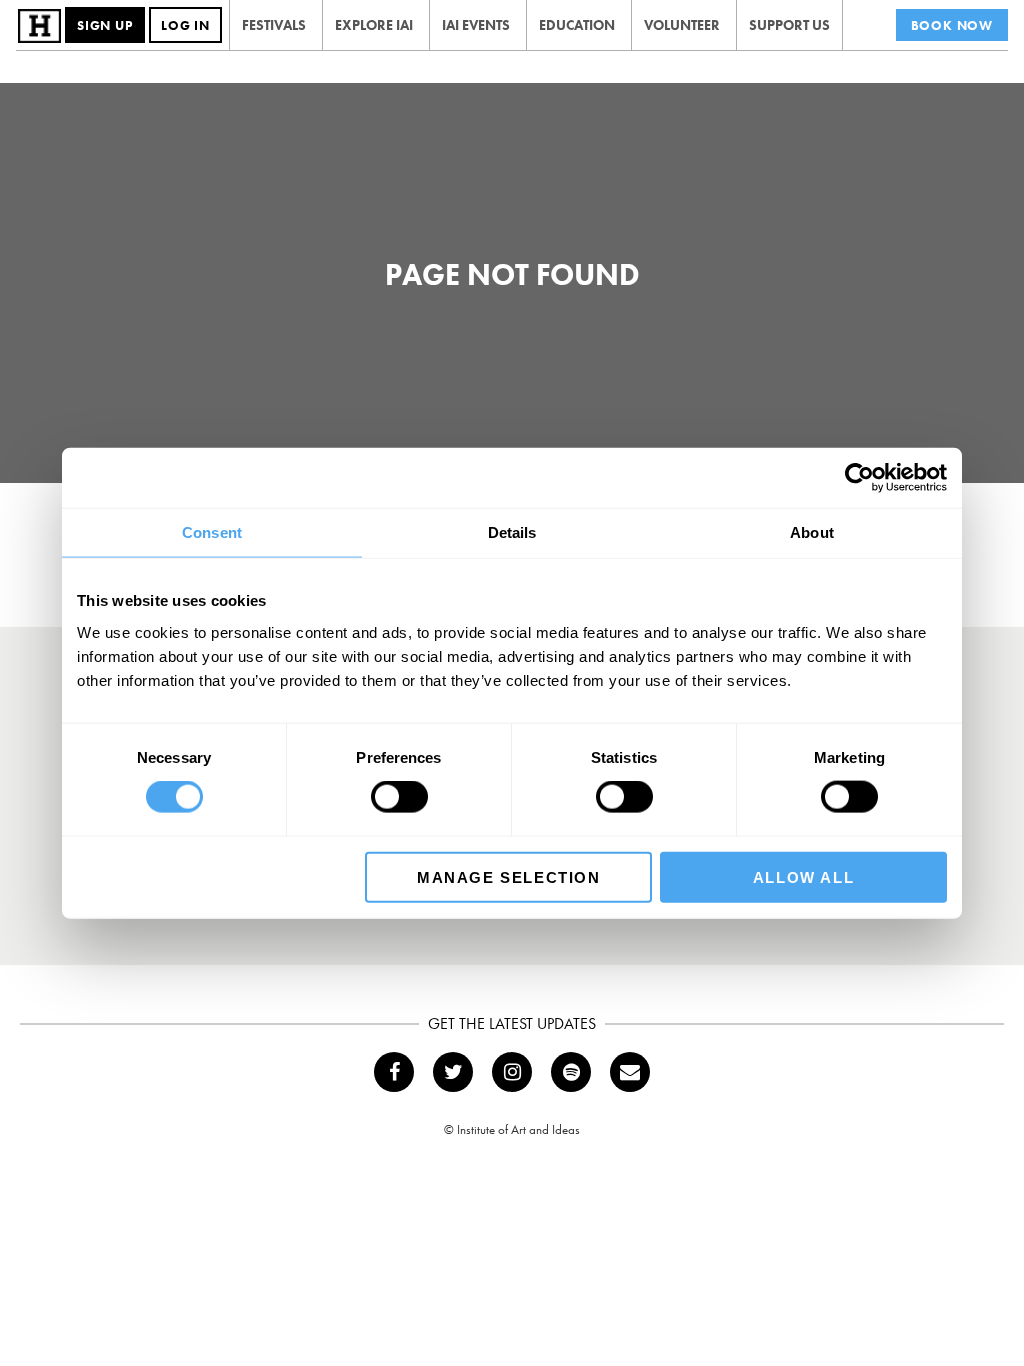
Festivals (274, 25)
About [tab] (812, 532)
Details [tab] (512, 532)
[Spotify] (571, 1072)
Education (577, 25)
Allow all (803, 876)
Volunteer (682, 25)
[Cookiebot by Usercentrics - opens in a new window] (859, 478)
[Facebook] (394, 1072)
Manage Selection (509, 876)
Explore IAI (374, 25)
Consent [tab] (212, 532)
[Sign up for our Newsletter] (630, 1072)
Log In (185, 25)
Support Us (789, 25)
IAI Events (476, 25)
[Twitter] (453, 1072)
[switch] (399, 797)
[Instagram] (512, 1072)
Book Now (952, 25)
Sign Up (105, 25)
